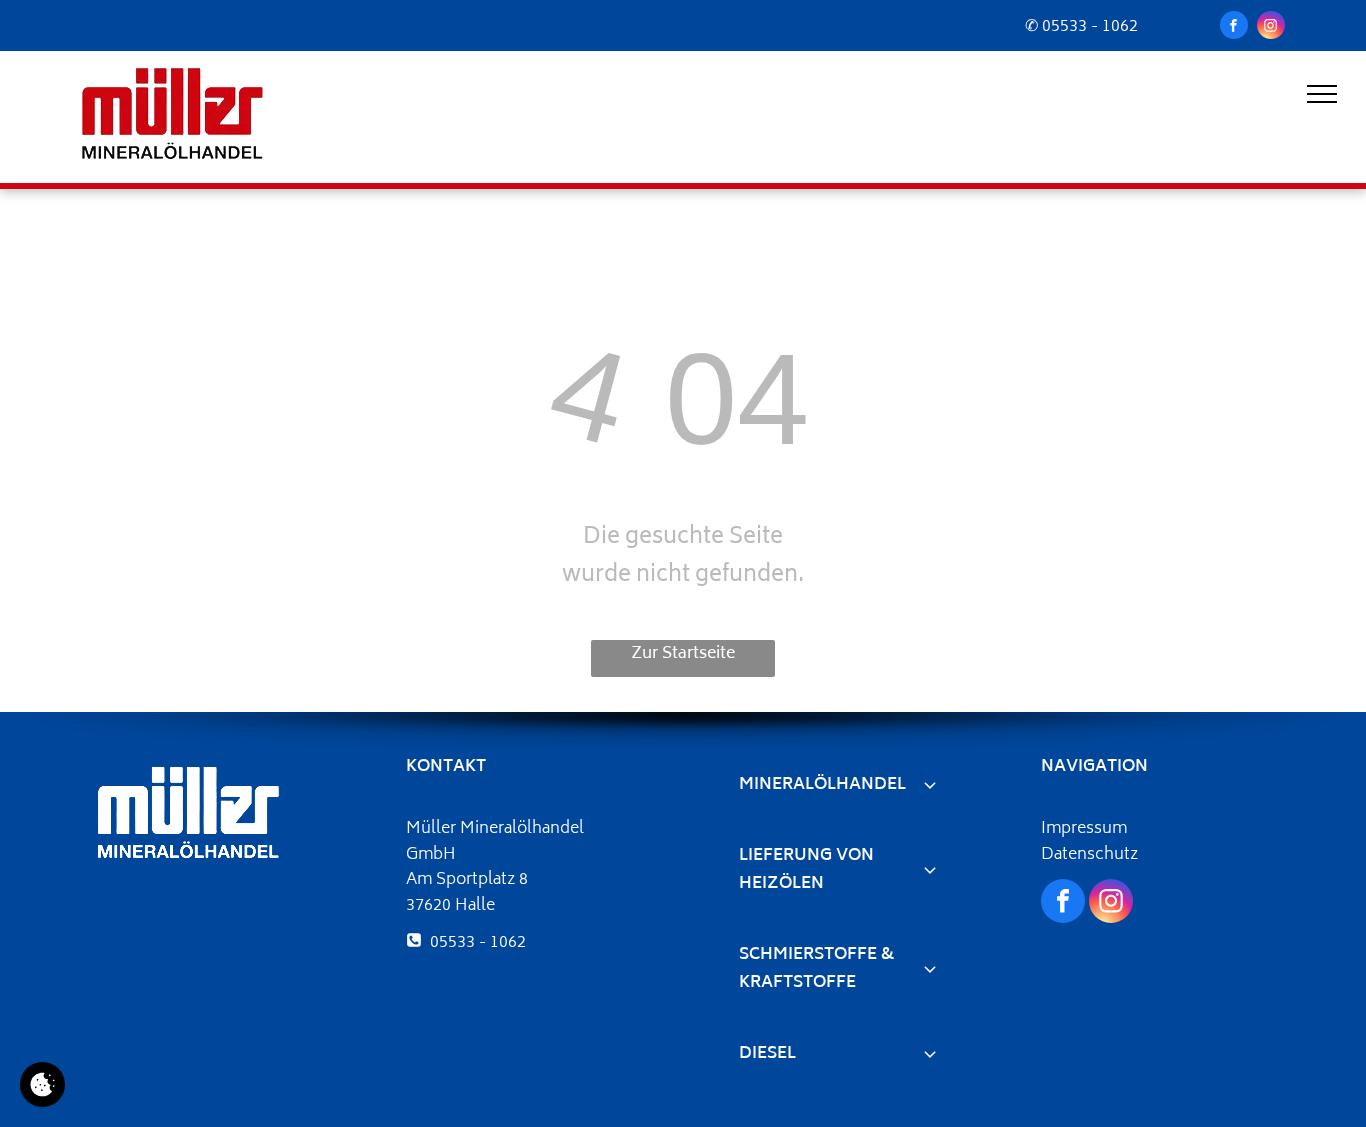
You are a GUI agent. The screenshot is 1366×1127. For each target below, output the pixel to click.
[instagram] (1271, 27)
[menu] (1322, 94)
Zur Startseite (683, 654)
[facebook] (1234, 27)
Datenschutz (1089, 855)
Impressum (1084, 829)
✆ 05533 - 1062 (1081, 27)
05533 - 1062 (478, 943)
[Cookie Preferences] (42, 1084)
